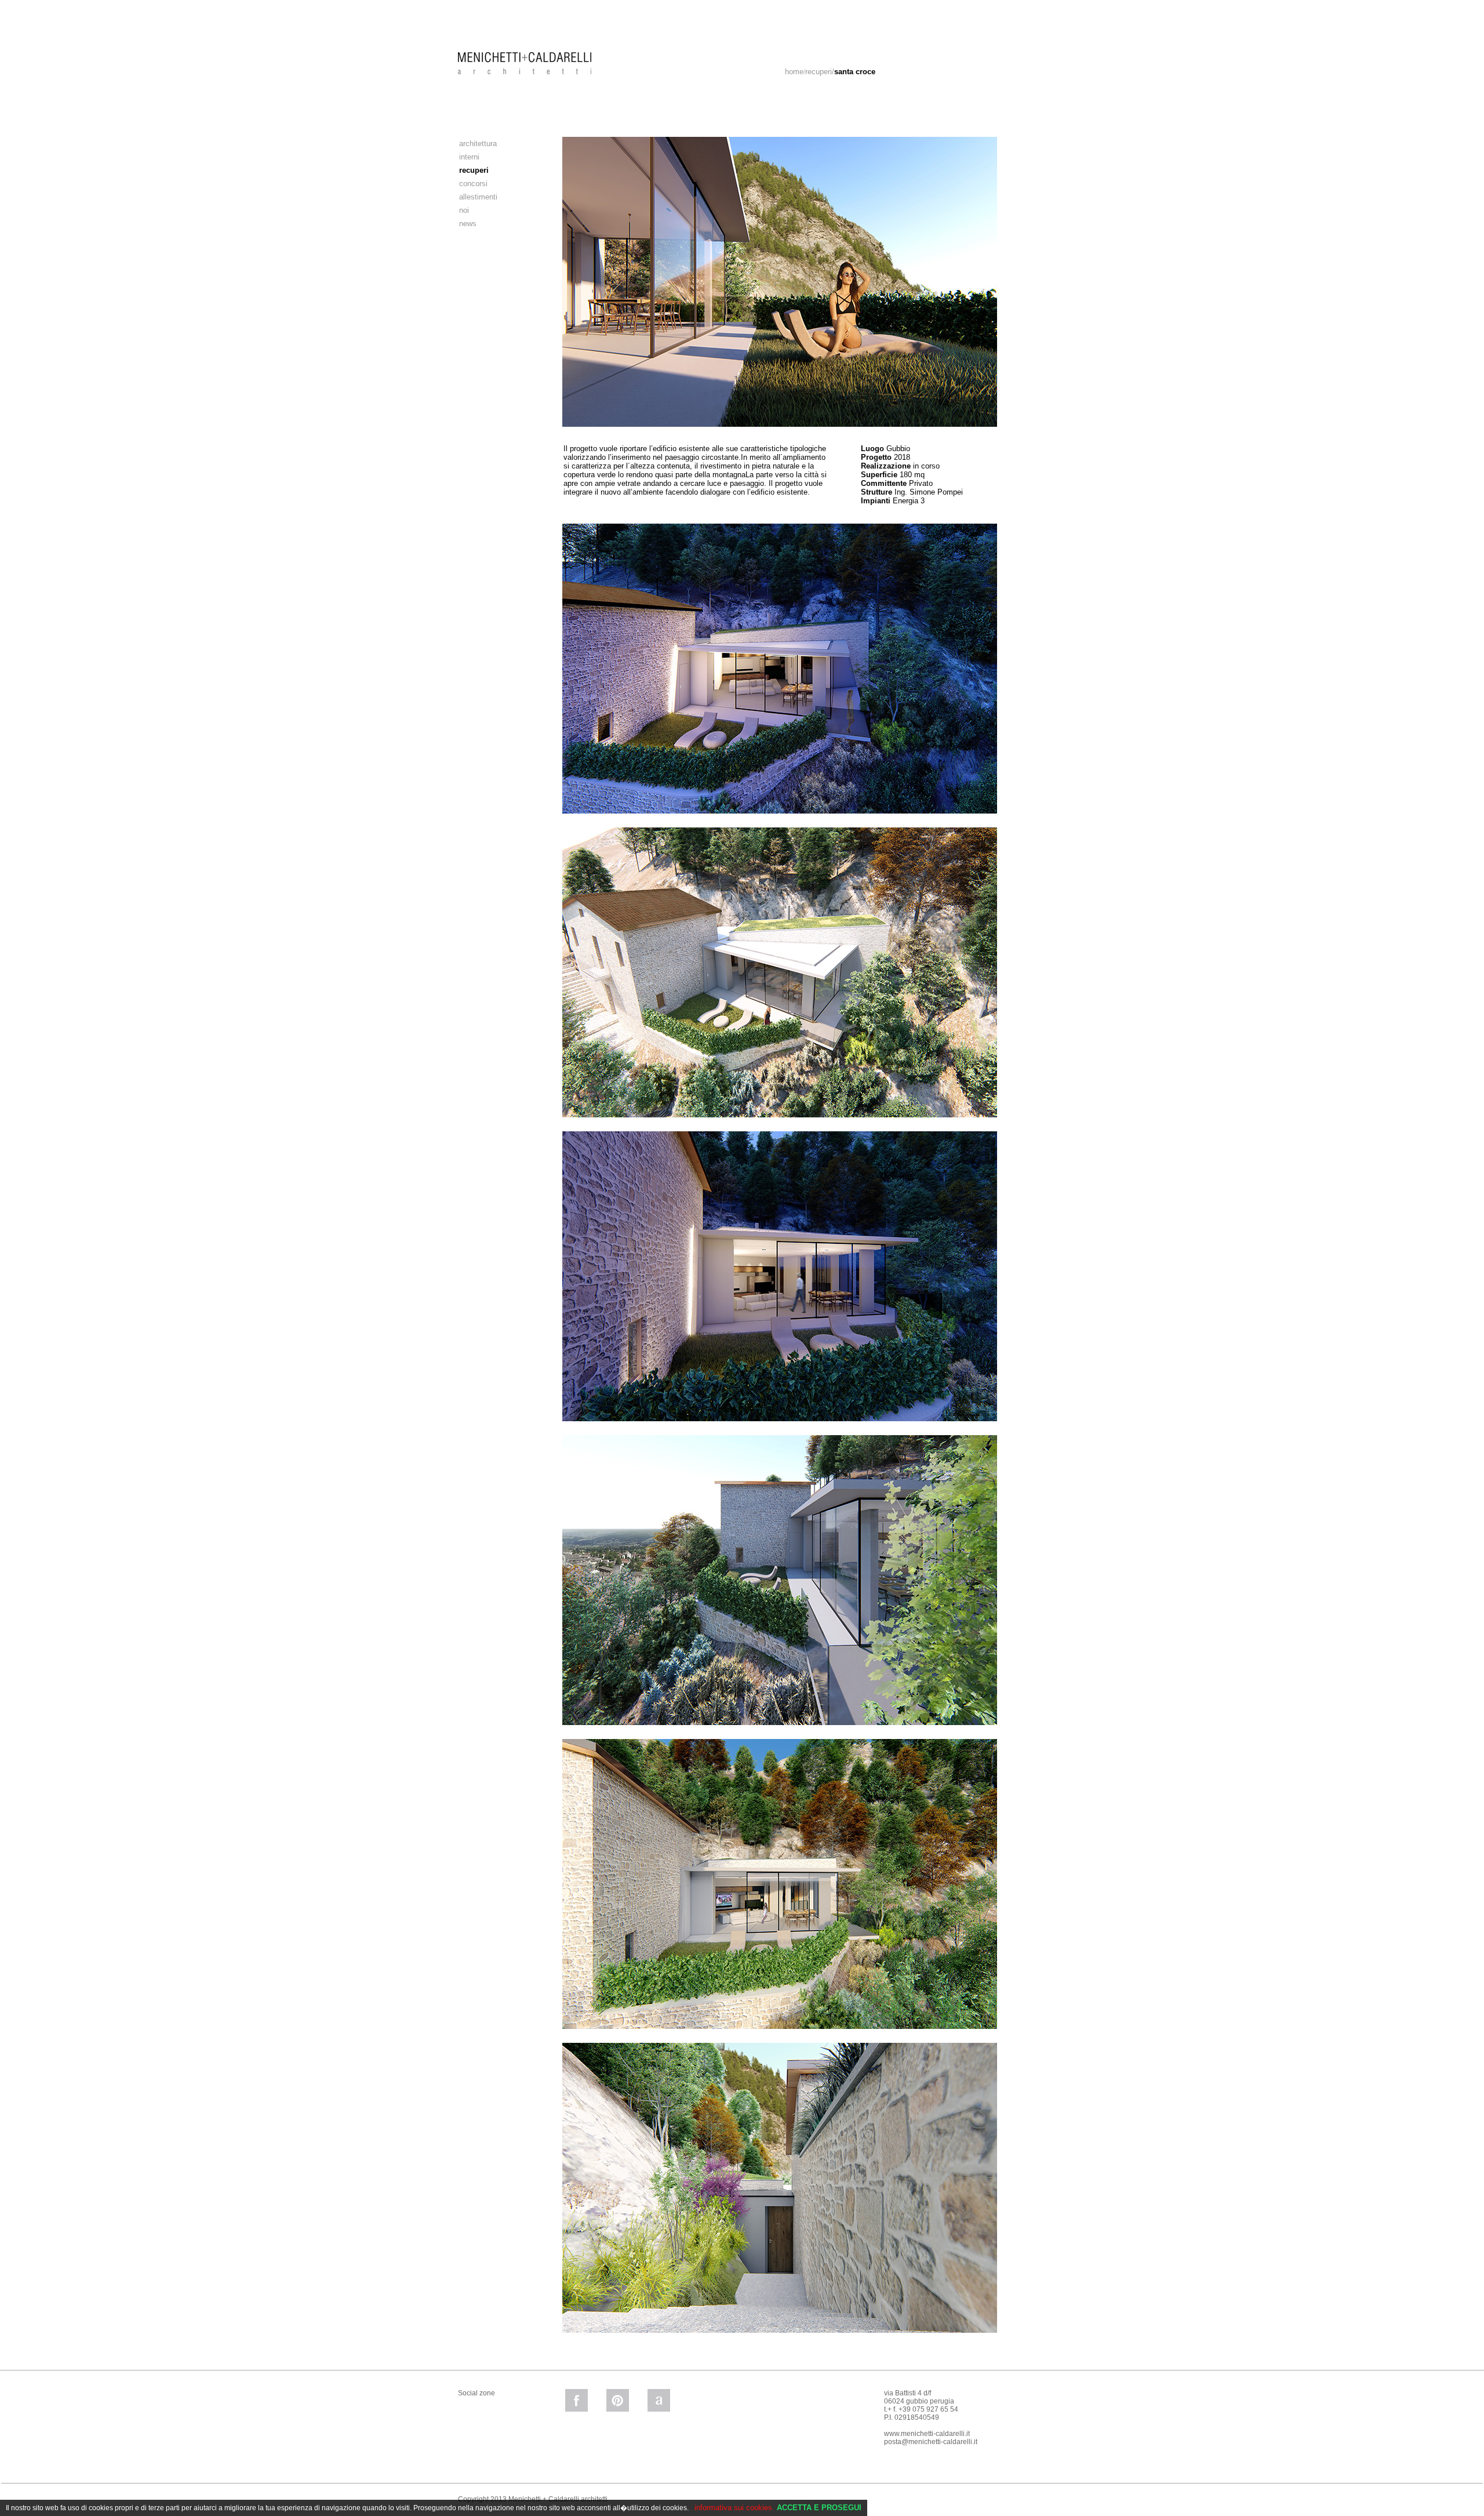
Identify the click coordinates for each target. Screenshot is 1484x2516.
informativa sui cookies (733, 2508)
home (794, 72)
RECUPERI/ (840, 72)
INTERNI (469, 157)
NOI (464, 210)
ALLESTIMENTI (478, 197)
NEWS (468, 224)
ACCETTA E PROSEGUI (819, 2508)
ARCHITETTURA (478, 144)
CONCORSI (473, 184)
